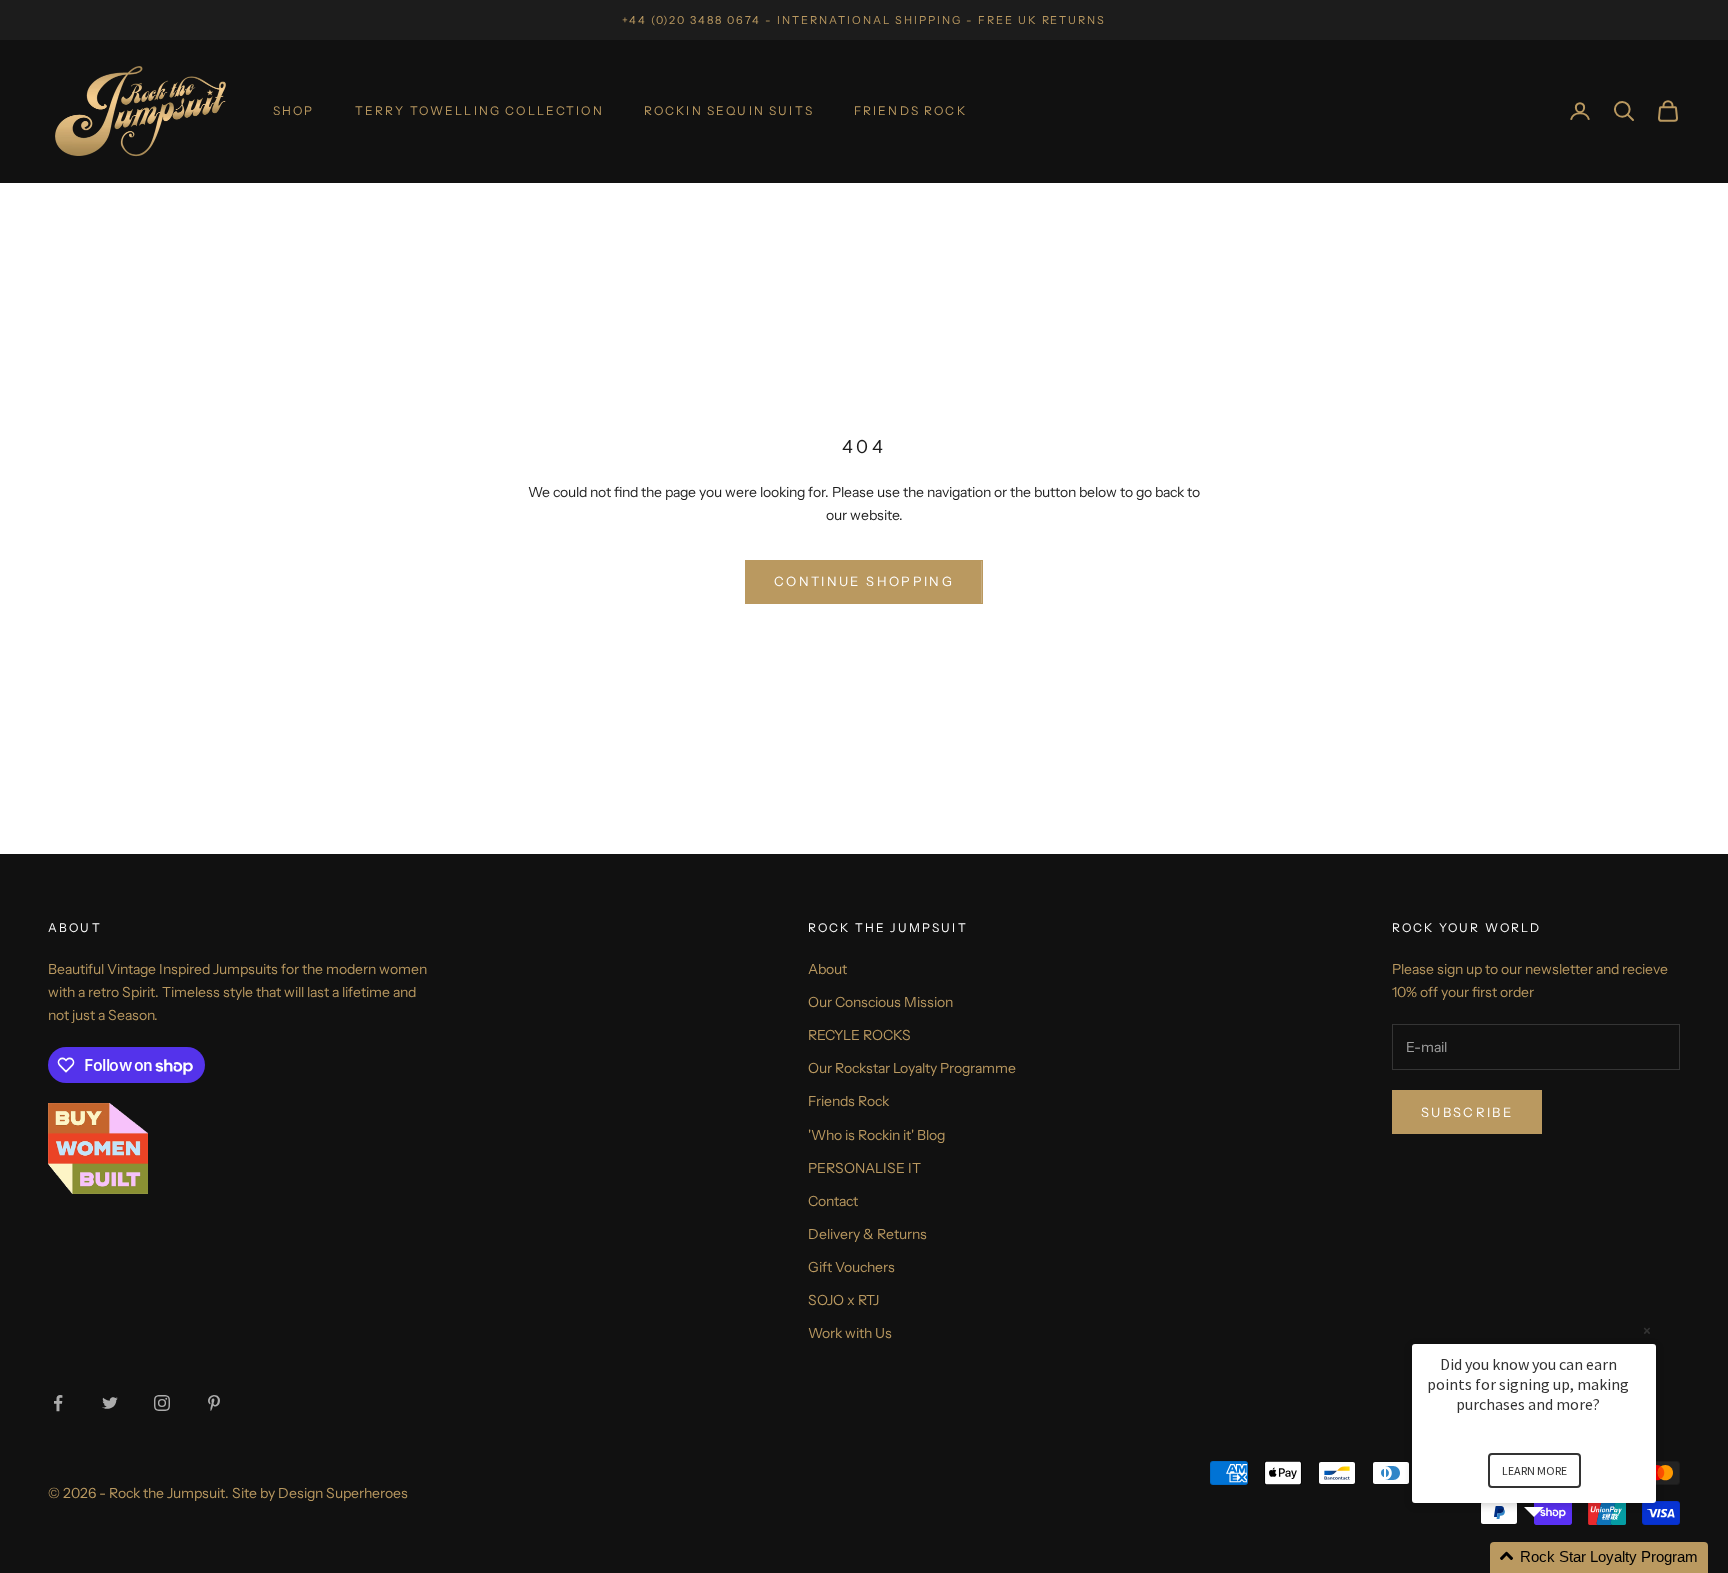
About (827, 969)
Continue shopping (864, 581)
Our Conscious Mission (880, 1002)
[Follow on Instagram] (162, 1403)
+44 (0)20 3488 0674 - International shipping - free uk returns (864, 20)
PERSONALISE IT (864, 1168)
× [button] (1647, 1330)
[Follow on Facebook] (58, 1403)
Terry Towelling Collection (479, 110)
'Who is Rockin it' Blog (876, 1135)
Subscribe (1467, 1112)
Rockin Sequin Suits (729, 110)
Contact (833, 1201)
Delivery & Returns (867, 1234)
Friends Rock (910, 110)
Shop (294, 110)
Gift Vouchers (851, 1267)
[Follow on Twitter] (110, 1403)
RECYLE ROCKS (859, 1035)
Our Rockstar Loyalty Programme (912, 1068)
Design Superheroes (343, 1493)
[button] (1558, 1557)
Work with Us (850, 1333)
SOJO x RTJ (843, 1300)
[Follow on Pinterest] (214, 1403)
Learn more (1534, 1470)
